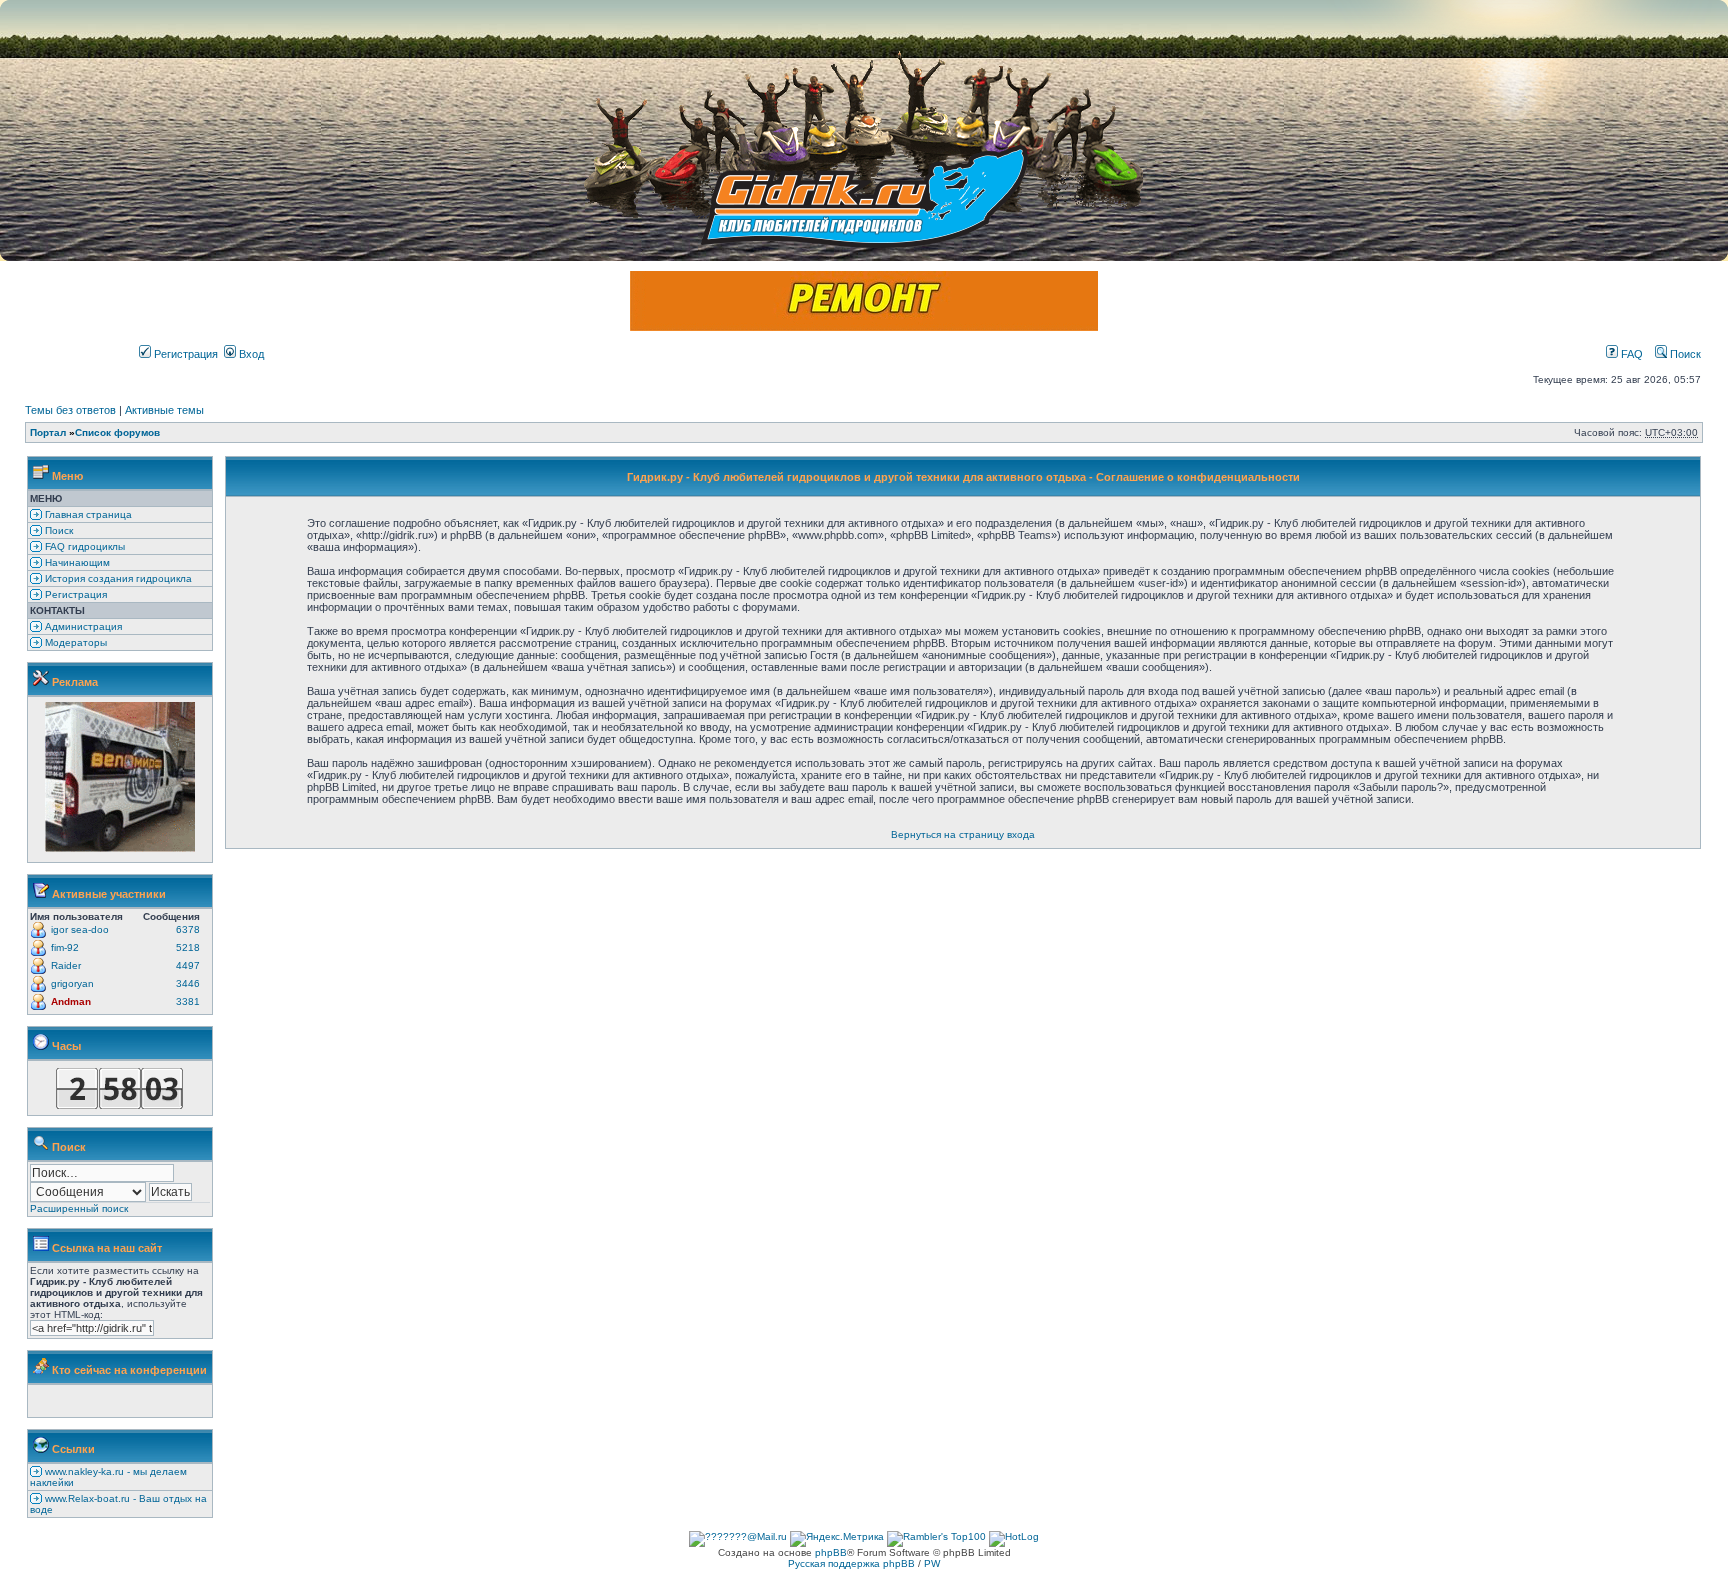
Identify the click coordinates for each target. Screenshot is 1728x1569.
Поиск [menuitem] (57, 530)
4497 (188, 965)
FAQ (1630, 354)
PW (932, 1563)
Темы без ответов (70, 410)
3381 (188, 1001)
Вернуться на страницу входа (963, 834)
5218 (188, 947)
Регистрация (184, 354)
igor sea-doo (80, 929)
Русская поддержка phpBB (851, 1563)
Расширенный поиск (79, 1208)
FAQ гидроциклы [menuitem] (83, 546)
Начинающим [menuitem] (76, 562)
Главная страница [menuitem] (87, 514)
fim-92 (65, 947)
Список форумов (117, 432)
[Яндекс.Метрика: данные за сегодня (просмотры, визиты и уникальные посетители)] (837, 1539)
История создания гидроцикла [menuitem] (117, 578)
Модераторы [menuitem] (74, 642)
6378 (188, 929)
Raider (66, 965)
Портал (48, 432)
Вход (250, 354)
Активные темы (164, 410)
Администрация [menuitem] (82, 626)
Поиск (1684, 354)
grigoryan (72, 983)
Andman (71, 1001)
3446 (188, 983)
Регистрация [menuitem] (74, 594)
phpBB (831, 1552)
